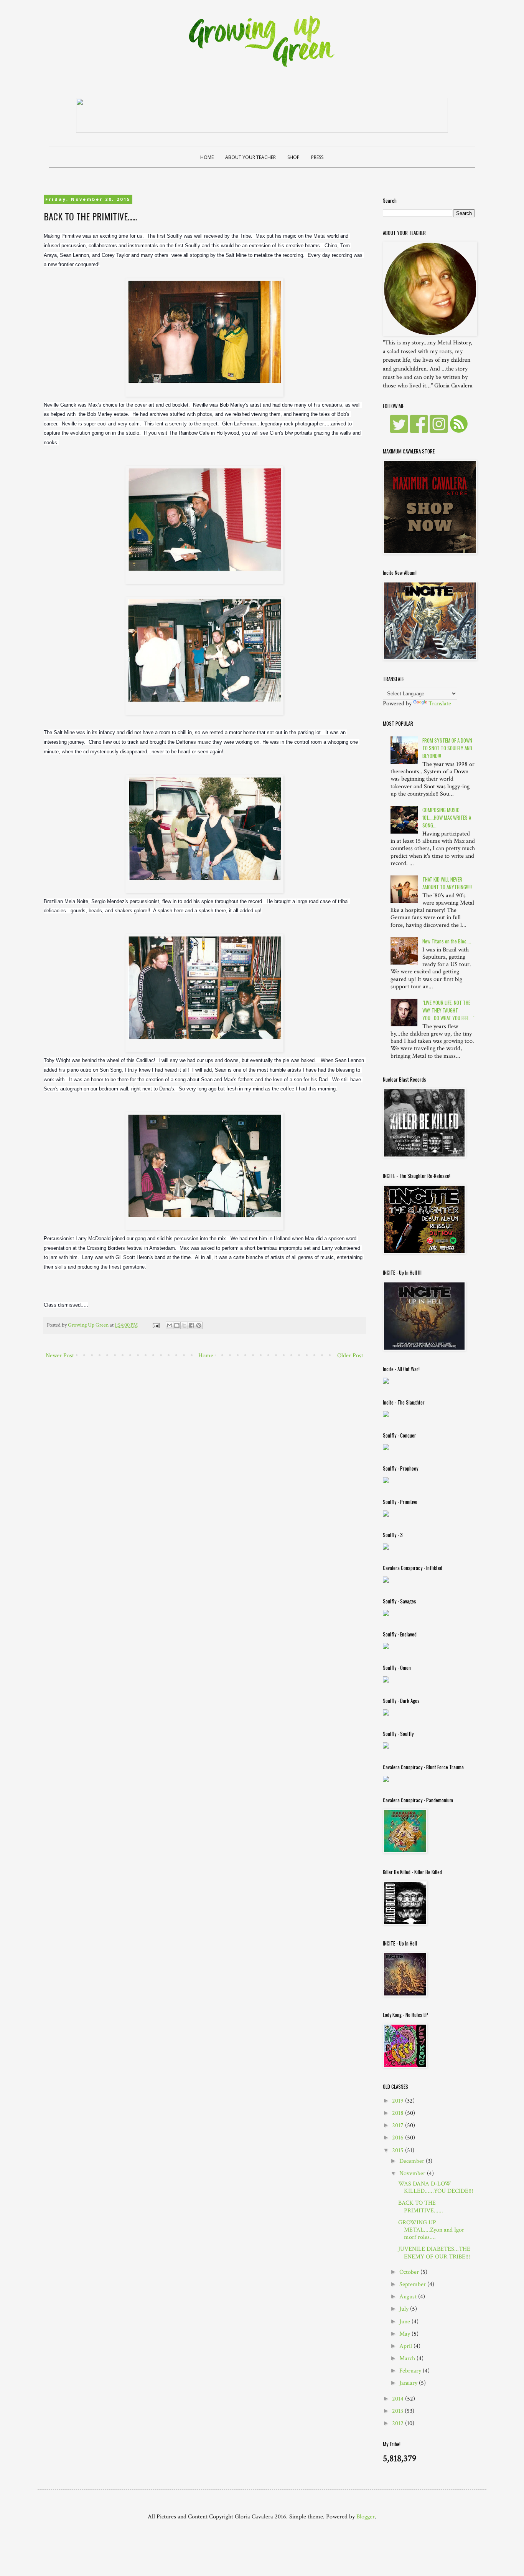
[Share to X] (184, 1325)
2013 (398, 2411)
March (408, 2358)
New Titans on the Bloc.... (447, 941)
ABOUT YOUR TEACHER (250, 157)
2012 (399, 2423)
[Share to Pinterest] (199, 1325)
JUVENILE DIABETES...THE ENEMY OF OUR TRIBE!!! (434, 2253)
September (413, 2284)
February (411, 2371)
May (405, 2334)
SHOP (293, 157)
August (409, 2297)
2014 (399, 2399)
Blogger (366, 2517)
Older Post (350, 1356)
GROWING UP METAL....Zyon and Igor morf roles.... (431, 2230)
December (413, 2161)
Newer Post (60, 1356)
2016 (399, 2138)
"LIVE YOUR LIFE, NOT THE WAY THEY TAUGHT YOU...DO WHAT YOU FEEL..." (448, 1010)
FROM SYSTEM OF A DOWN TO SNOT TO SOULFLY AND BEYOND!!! (447, 748)
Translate (440, 704)
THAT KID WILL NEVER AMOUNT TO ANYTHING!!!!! (447, 883)
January (409, 2383)
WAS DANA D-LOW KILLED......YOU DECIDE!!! (436, 2187)
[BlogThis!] (177, 1325)
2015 (399, 2150)
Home (206, 1356)
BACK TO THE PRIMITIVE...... (421, 2207)
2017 (399, 2125)
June (405, 2322)
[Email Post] (155, 1325)
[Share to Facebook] (191, 1325)
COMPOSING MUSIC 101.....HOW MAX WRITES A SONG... (447, 817)
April (406, 2346)
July (405, 2309)
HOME (207, 157)
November (413, 2173)
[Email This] (170, 1325)
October (410, 2272)
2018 (399, 2113)
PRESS (317, 157)
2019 (399, 2101)
